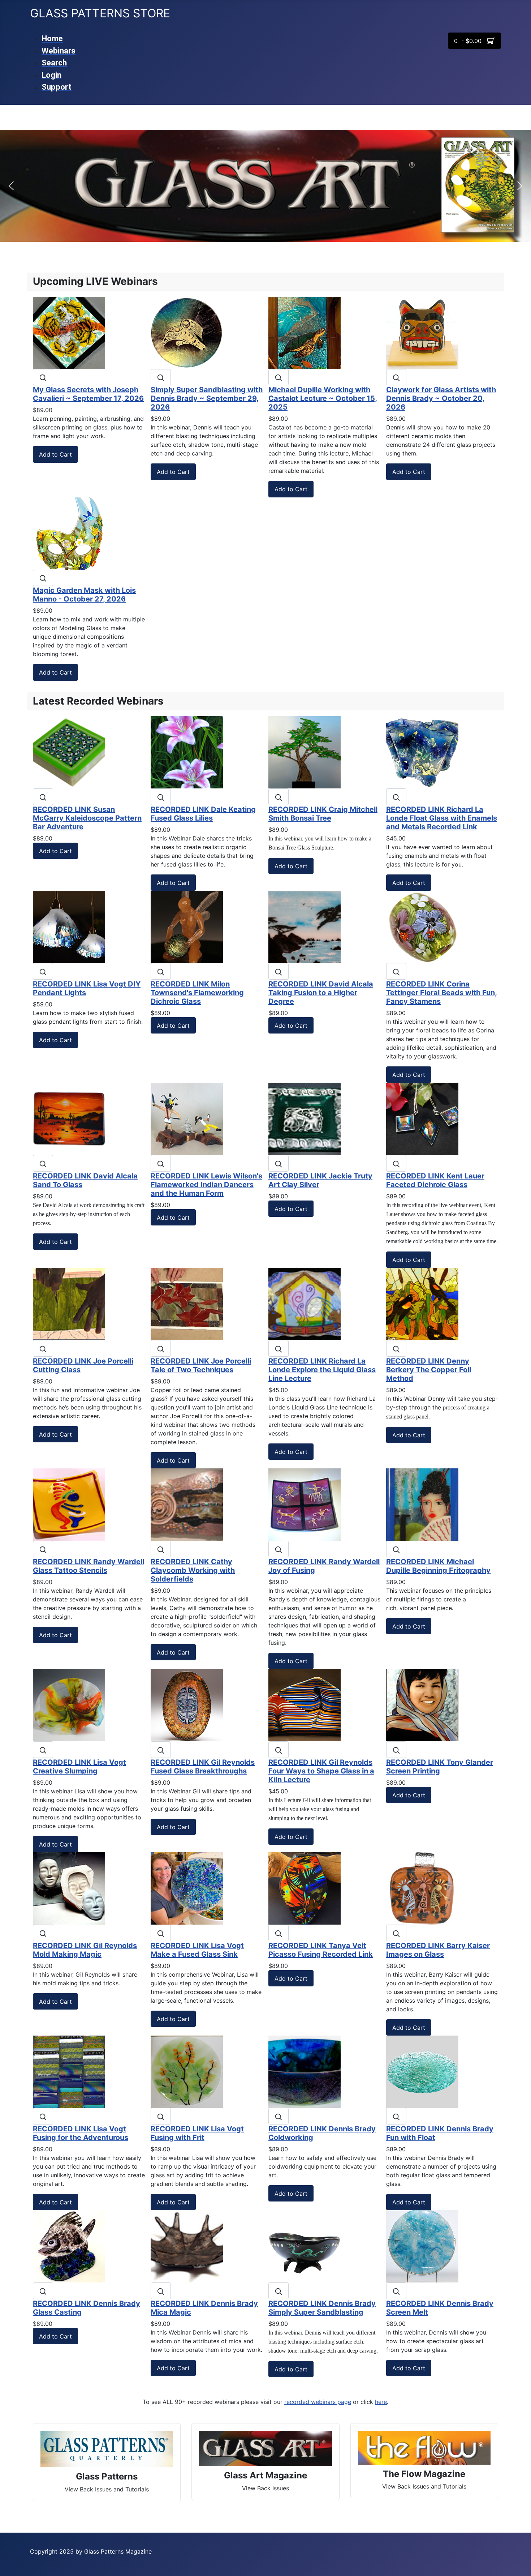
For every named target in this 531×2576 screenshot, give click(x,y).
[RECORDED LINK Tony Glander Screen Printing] (422, 1705)
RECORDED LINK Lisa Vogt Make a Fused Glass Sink (197, 1950)
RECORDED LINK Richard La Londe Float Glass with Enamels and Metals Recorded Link (442, 818)
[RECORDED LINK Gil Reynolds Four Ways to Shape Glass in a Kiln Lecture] (305, 1705)
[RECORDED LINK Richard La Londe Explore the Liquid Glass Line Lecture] (305, 1304)
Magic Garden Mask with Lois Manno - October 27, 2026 (84, 595)
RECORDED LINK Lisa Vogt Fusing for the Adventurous (81, 2133)
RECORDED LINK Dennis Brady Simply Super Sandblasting (322, 2308)
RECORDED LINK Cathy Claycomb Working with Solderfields (193, 1570)
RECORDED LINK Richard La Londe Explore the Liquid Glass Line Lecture (322, 1370)
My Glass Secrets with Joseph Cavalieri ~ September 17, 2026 (88, 394)
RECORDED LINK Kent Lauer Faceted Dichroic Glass (435, 1180)
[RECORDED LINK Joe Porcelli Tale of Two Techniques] (187, 1304)
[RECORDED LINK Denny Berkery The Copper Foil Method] (422, 1304)
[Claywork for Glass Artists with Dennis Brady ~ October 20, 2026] (422, 332)
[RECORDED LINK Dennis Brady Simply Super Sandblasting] (305, 2246)
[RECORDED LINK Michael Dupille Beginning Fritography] (422, 1504)
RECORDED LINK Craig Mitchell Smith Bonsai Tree (323, 814)
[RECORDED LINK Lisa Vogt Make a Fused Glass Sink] (187, 1888)
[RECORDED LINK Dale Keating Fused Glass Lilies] (187, 752)
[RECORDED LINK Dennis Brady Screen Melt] (422, 2246)
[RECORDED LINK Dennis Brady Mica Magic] (187, 2246)
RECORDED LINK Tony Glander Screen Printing (440, 1767)
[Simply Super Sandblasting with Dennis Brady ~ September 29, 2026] (187, 332)
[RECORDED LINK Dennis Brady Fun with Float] (422, 2071)
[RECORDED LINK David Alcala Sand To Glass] (69, 1118)
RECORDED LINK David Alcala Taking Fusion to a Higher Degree (321, 993)
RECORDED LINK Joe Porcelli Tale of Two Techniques (201, 1365)
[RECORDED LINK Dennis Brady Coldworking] (305, 2071)
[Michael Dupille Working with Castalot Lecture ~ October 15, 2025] (305, 332)
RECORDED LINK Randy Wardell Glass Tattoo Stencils (88, 1566)
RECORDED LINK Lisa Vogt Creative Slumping (79, 1767)
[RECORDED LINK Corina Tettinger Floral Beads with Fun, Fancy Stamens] (422, 927)
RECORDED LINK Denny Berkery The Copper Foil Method (429, 1370)
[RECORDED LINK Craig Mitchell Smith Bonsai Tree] (305, 752)
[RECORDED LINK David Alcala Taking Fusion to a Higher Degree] (305, 927)
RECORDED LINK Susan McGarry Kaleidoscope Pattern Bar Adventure (87, 818)
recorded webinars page (318, 2402)
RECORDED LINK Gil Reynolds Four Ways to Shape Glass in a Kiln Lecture (321, 1771)
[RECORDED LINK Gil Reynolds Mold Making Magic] (69, 1888)
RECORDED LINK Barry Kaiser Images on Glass (438, 1950)
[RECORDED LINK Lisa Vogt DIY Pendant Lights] (69, 927)
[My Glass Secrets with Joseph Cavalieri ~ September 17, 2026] (69, 332)
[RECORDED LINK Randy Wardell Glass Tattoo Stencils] (69, 1504)
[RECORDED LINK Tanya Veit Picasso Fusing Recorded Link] (305, 1888)
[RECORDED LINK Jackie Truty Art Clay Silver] (305, 1118)
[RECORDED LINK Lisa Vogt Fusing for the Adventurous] (69, 2071)
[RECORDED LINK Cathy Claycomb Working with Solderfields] (187, 1504)
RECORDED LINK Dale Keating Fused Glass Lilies (203, 814)
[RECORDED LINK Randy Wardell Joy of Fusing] (305, 1504)
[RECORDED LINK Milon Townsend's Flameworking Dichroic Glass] (187, 927)
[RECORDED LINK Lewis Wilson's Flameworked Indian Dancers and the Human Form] (187, 1118)
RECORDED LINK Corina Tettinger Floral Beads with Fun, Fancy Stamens (442, 993)
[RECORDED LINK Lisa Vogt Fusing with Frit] (187, 2071)
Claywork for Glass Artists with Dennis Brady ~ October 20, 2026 (441, 398)
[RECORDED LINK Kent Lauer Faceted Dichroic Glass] (422, 1118)
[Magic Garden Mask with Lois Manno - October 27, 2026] (69, 533)
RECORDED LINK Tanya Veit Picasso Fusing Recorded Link (321, 1950)
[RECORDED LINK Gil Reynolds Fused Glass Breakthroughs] (187, 1705)
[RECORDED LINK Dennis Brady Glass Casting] (69, 2246)
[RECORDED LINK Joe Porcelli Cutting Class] (69, 1304)
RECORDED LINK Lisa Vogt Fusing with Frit (197, 2133)
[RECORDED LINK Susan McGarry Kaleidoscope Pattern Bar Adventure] (69, 752)
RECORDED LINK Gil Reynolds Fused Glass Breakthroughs (203, 1767)
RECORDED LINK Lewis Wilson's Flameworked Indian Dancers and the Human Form (206, 1185)
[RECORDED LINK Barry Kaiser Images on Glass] (422, 1888)
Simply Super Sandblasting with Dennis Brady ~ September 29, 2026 (207, 398)
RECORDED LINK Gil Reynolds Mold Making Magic (85, 1950)
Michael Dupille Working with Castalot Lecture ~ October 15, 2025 (323, 398)
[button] (11, 186)
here (381, 2402)
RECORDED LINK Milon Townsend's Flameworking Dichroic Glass (197, 993)
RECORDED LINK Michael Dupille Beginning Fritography (438, 1566)
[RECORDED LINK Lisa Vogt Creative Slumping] (69, 1705)
